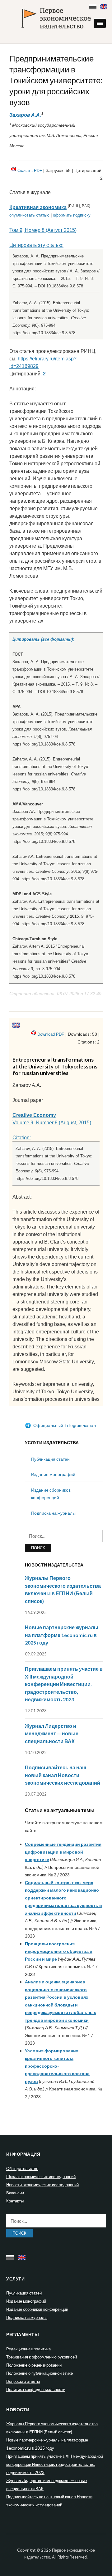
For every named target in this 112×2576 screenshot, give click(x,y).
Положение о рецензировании (34, 2365)
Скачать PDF (30, 171)
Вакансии (15, 2193)
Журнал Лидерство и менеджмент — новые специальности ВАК (52, 1733)
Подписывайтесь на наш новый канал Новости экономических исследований (63, 1775)
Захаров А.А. (25, 115)
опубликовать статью (29, 215)
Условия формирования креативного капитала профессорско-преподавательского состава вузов (57, 2066)
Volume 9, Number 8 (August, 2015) (52, 1123)
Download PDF (51, 1034)
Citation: (22, 1138)
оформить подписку (72, 215)
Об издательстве (22, 2168)
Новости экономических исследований (42, 2185)
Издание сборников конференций (37, 2309)
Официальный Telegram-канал (64, 1425)
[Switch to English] (104, 5)
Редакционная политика (28, 2349)
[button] (100, 23)
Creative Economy (34, 1115)
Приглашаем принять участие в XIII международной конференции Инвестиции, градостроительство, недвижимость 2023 (64, 1684)
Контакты (15, 2201)
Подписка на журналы (53, 1513)
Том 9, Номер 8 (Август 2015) (43, 230)
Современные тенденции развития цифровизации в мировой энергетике (63, 1852)
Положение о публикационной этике (40, 2373)
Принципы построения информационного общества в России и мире (59, 1951)
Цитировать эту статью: (36, 245)
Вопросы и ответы (23, 2381)
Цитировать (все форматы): (43, 639)
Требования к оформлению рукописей (42, 2357)
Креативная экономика (38, 207)
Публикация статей (50, 1459)
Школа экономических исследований (41, 2177)
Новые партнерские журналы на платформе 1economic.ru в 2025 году (62, 1635)
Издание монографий (53, 1474)
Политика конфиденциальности (36, 2389)
